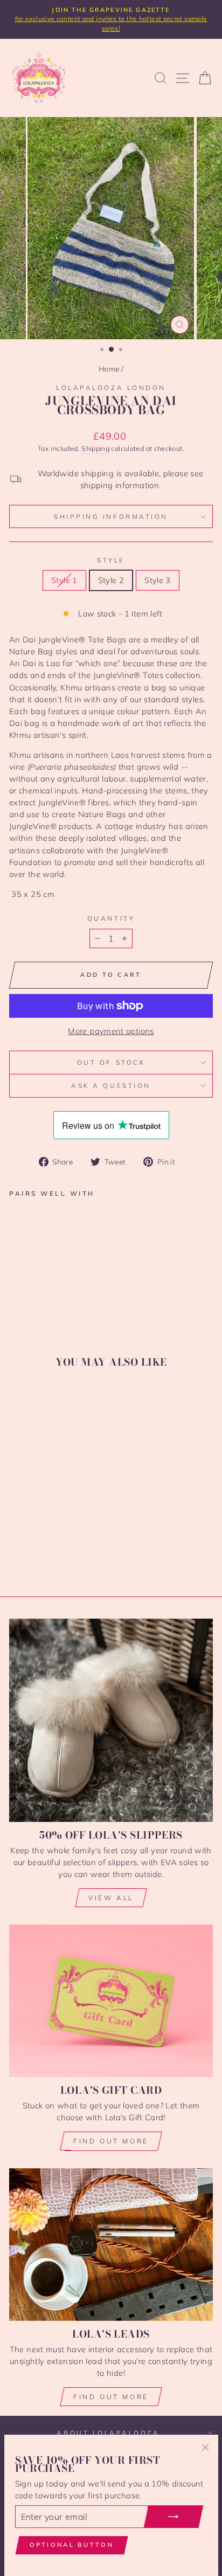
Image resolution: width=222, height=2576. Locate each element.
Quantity (111, 918)
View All (111, 1898)
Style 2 (111, 580)
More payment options (111, 1031)
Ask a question (111, 1085)
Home (109, 369)
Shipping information (111, 516)
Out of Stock (111, 1062)
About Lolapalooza (108, 2433)
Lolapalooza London (111, 388)
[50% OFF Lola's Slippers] (111, 1720)
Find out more (111, 2141)
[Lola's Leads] (111, 2245)
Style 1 (64, 580)
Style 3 (158, 580)
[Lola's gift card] (111, 2001)
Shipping (95, 448)
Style (111, 560)
